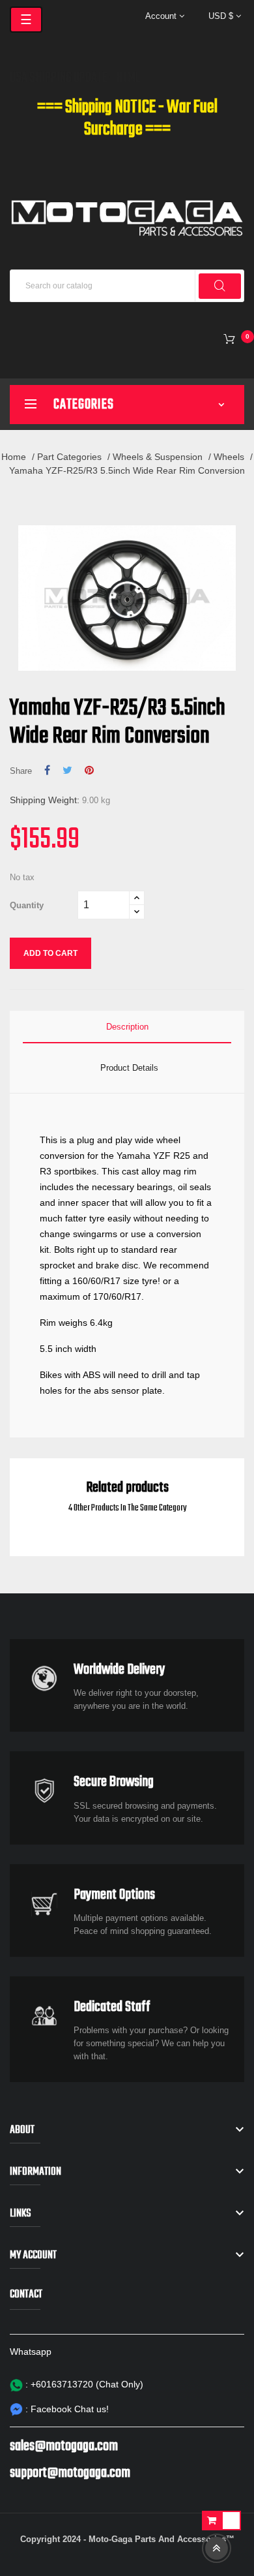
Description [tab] (127, 1027)
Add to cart (50, 953)
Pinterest (89, 771)
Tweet (67, 771)
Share (47, 771)
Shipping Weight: (45, 800)
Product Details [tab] (129, 1068)
